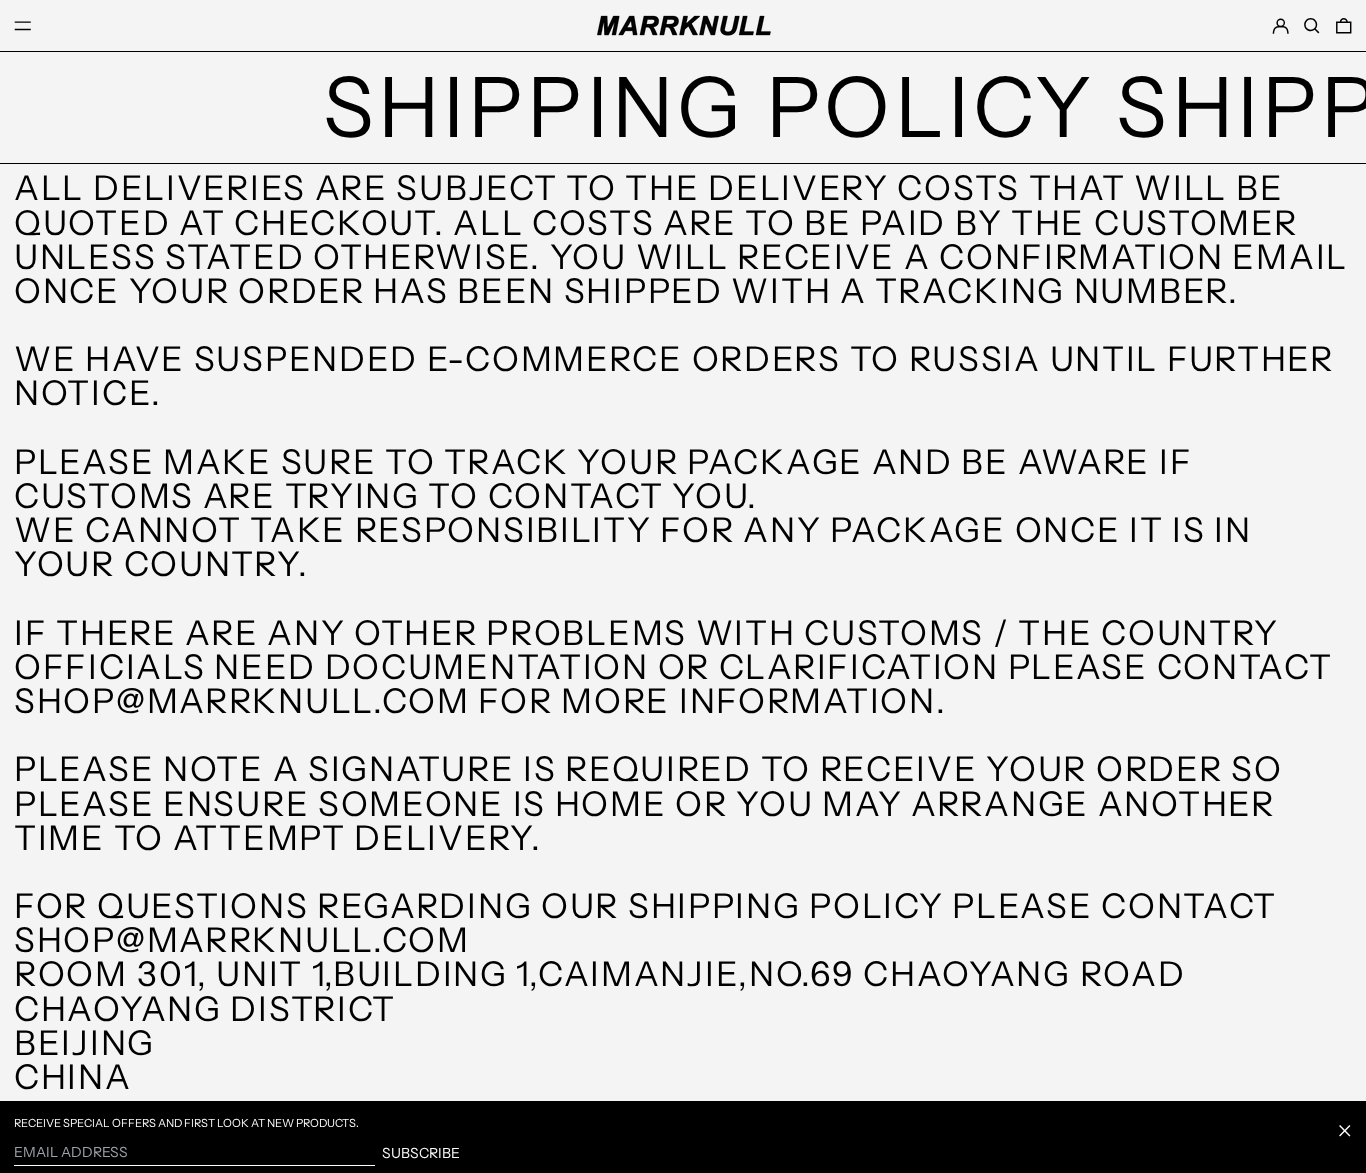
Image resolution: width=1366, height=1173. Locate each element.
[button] (1312, 26)
